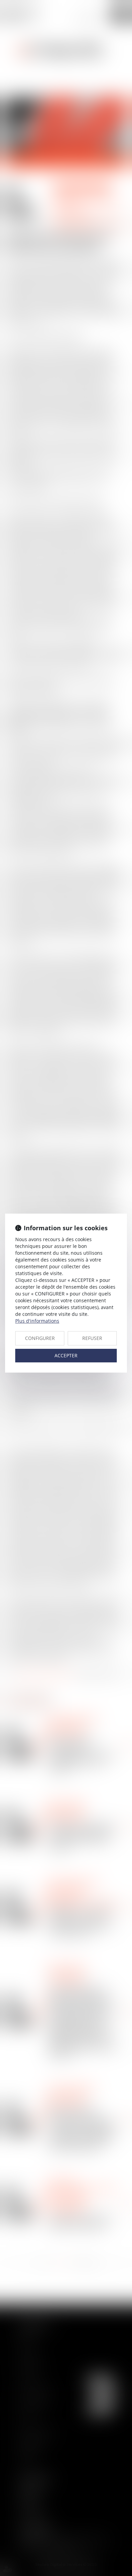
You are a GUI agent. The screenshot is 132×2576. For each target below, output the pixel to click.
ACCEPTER (66, 1355)
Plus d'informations (37, 1321)
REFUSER (92, 1338)
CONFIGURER (40, 1338)
